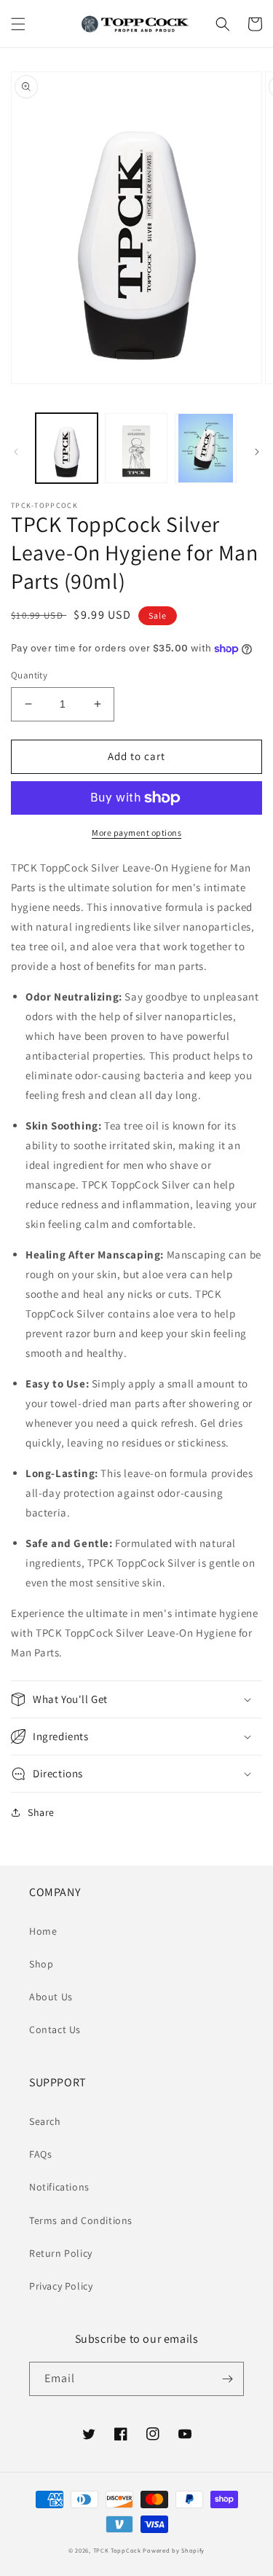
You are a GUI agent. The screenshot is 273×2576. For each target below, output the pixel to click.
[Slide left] (16, 452)
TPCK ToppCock (117, 2550)
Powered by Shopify (174, 2550)
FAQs (40, 2154)
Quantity (29, 675)
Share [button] (41, 1812)
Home (43, 1931)
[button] (18, 24)
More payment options (136, 833)
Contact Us (55, 2029)
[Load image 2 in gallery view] (136, 448)
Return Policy (61, 2253)
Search (45, 2121)
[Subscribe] (227, 2379)
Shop (41, 1964)
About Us (51, 1997)
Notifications (59, 2187)
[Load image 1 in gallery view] (67, 448)
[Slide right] (257, 452)
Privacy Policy (61, 2286)
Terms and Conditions (81, 2220)
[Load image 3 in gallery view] (206, 448)
